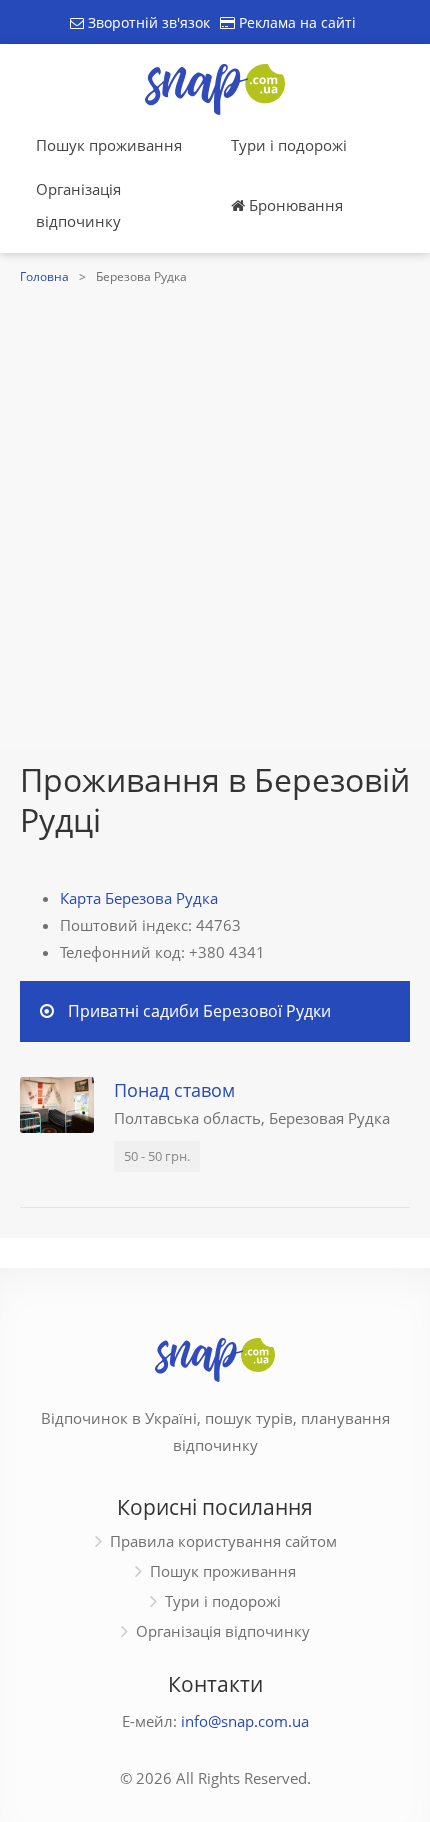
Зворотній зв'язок (147, 22)
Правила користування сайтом (223, 1541)
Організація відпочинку (78, 205)
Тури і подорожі (289, 145)
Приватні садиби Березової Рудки (199, 1011)
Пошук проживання (109, 145)
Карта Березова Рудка (139, 898)
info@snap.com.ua (245, 1721)
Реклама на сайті (295, 22)
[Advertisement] (215, 515)
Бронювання (294, 205)
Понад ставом (174, 1090)
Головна (44, 276)
